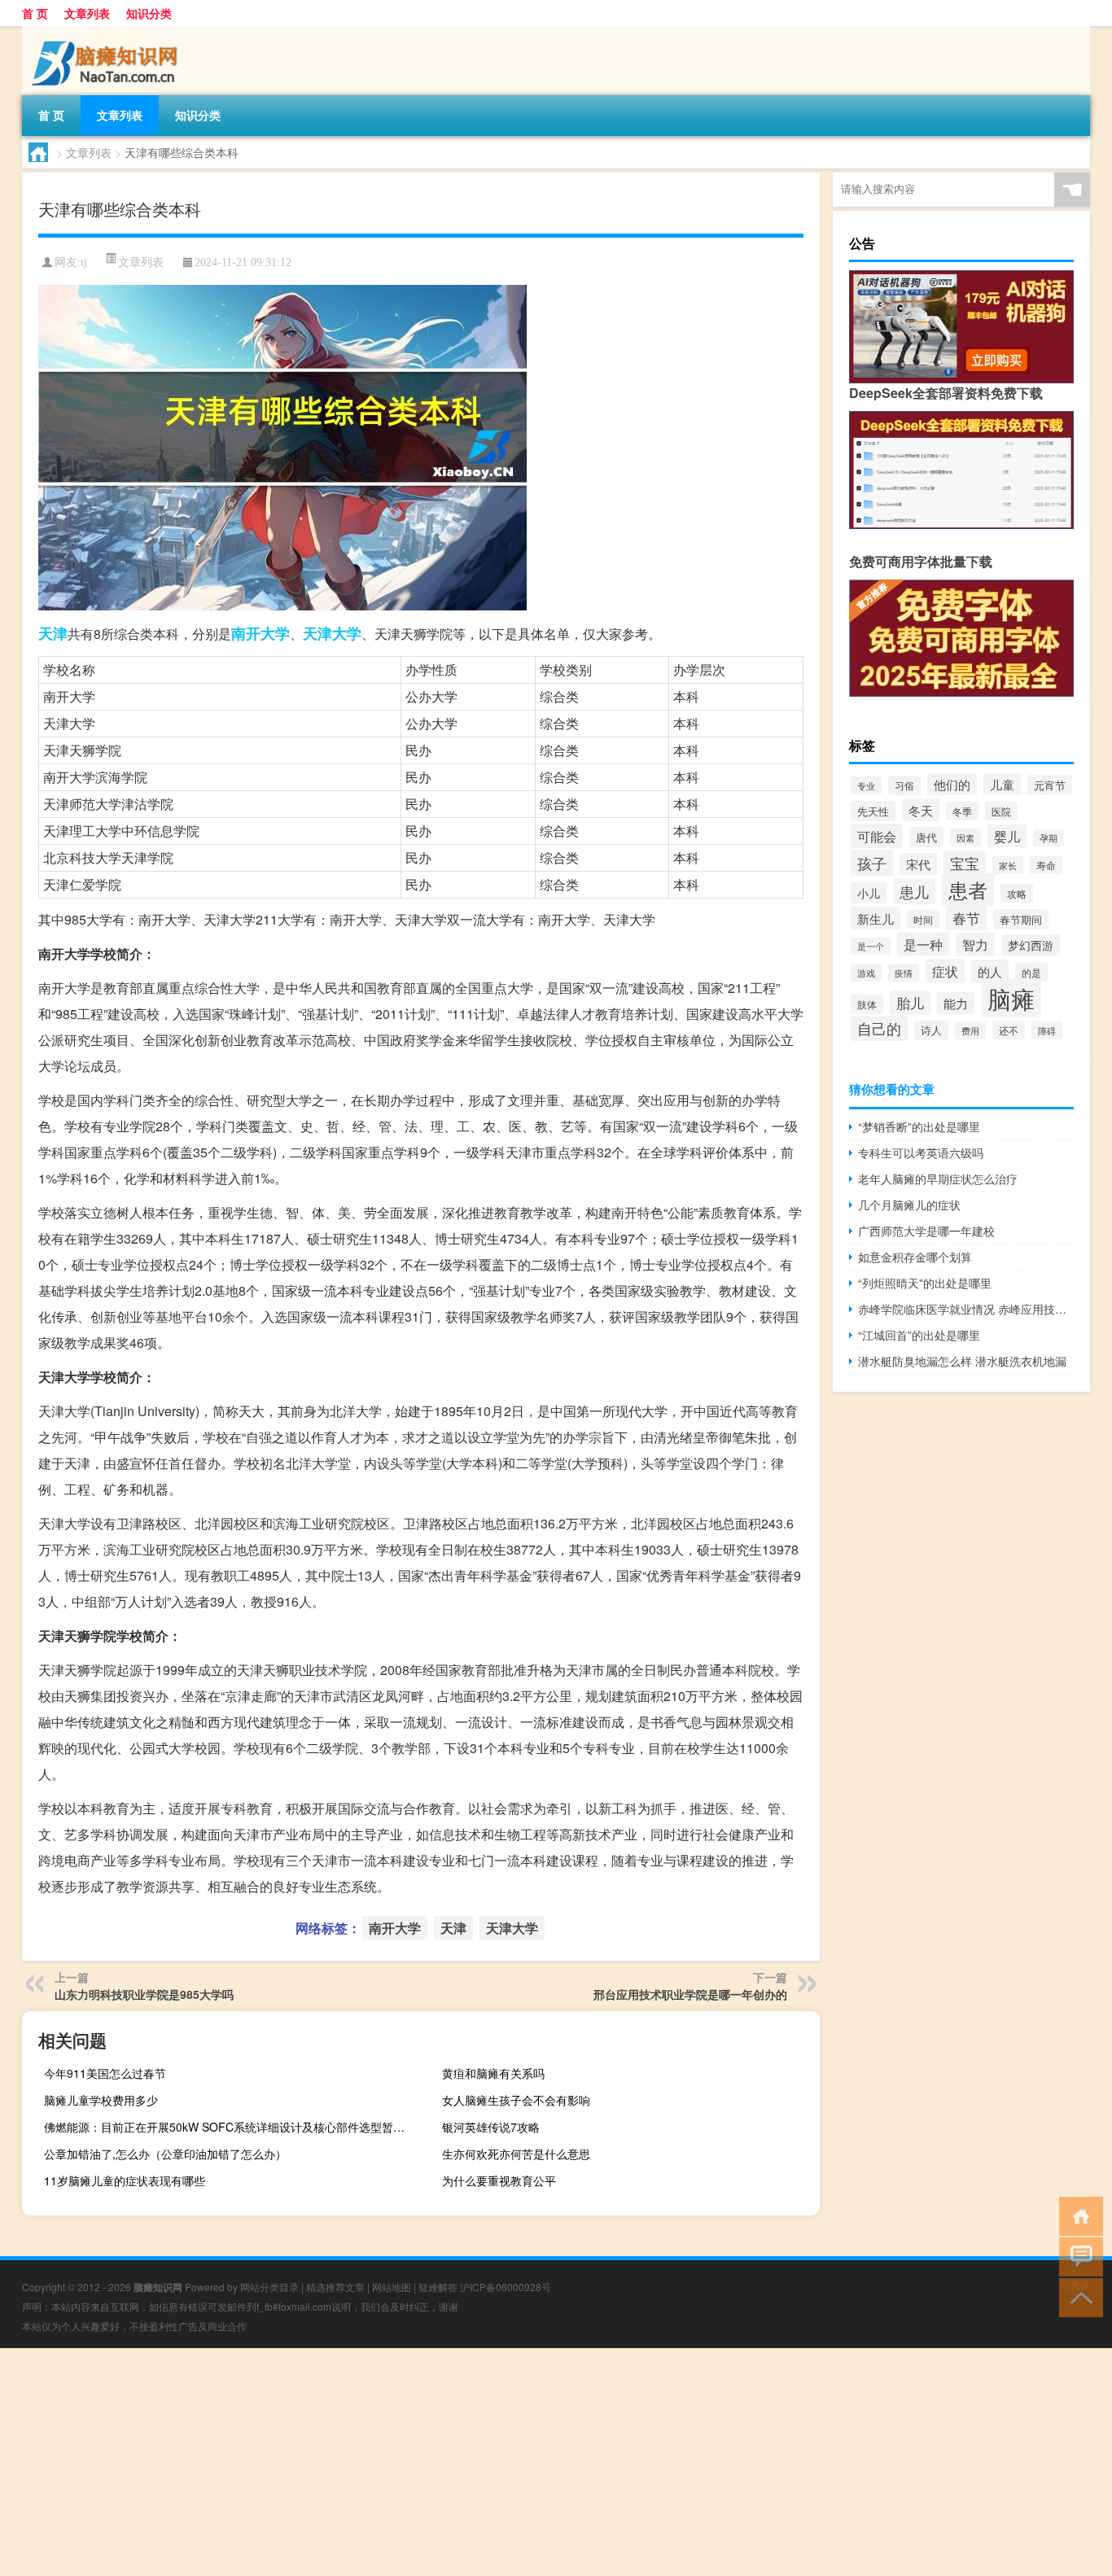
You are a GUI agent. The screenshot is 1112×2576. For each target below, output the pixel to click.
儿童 (1002, 784)
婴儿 (1007, 836)
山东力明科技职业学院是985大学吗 (144, 1994)
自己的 (879, 1028)
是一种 (923, 944)
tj (84, 262)
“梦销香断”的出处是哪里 (919, 1126)
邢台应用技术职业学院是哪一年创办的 (690, 1994)
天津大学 (332, 633)
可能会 (877, 836)
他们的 (952, 784)
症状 (945, 971)
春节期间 (1021, 919)
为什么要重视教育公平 (499, 2180)
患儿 (914, 892)
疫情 (904, 973)
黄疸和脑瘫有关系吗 (493, 2073)
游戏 (866, 973)
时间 (923, 919)
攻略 (1017, 893)
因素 (965, 838)
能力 (956, 1003)
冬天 (921, 810)
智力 (975, 945)
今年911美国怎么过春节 (105, 2073)
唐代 (926, 837)
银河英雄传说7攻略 (491, 2127)
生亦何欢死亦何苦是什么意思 (516, 2154)
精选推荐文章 (335, 2287)
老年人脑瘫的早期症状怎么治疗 (938, 1179)
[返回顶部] (1077, 2296)
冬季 (962, 811)
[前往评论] (1077, 2256)
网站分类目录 (269, 2287)
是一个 (871, 946)
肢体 (867, 1004)
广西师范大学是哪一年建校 (926, 1231)
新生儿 (876, 918)
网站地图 (392, 2287)
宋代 (918, 864)
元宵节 (1050, 785)
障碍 (1047, 1030)
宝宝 (965, 863)
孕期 (1049, 838)
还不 (1009, 1030)
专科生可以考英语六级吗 (921, 1152)
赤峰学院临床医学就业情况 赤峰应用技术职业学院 (966, 1309)
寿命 (1046, 865)
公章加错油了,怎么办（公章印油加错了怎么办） (165, 2154)
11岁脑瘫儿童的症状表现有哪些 (125, 2180)
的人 (990, 971)
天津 (53, 633)
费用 (970, 1030)
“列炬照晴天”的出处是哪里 (925, 1283)
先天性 (873, 811)
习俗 (904, 785)
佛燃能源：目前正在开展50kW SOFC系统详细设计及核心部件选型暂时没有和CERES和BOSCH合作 (231, 2127)
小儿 (869, 893)
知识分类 (149, 13)
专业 (866, 785)
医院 (1001, 811)
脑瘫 (1011, 998)
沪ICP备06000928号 (506, 2287)
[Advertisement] (488, 2462)
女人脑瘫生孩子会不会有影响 (516, 2100)
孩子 (872, 863)
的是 (1031, 972)
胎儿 (910, 1003)
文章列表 (87, 13)
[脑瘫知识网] (107, 32)
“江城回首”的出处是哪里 (919, 1335)
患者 (968, 890)
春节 (966, 918)
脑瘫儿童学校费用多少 (101, 2100)
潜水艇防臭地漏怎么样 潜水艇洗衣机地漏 (962, 1361)
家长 (1008, 865)
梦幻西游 (1031, 945)
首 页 (35, 13)
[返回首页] (1077, 2215)
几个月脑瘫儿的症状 (909, 1205)
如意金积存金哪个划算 (915, 1257)
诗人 (931, 1030)
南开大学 (260, 633)
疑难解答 (438, 2287)
